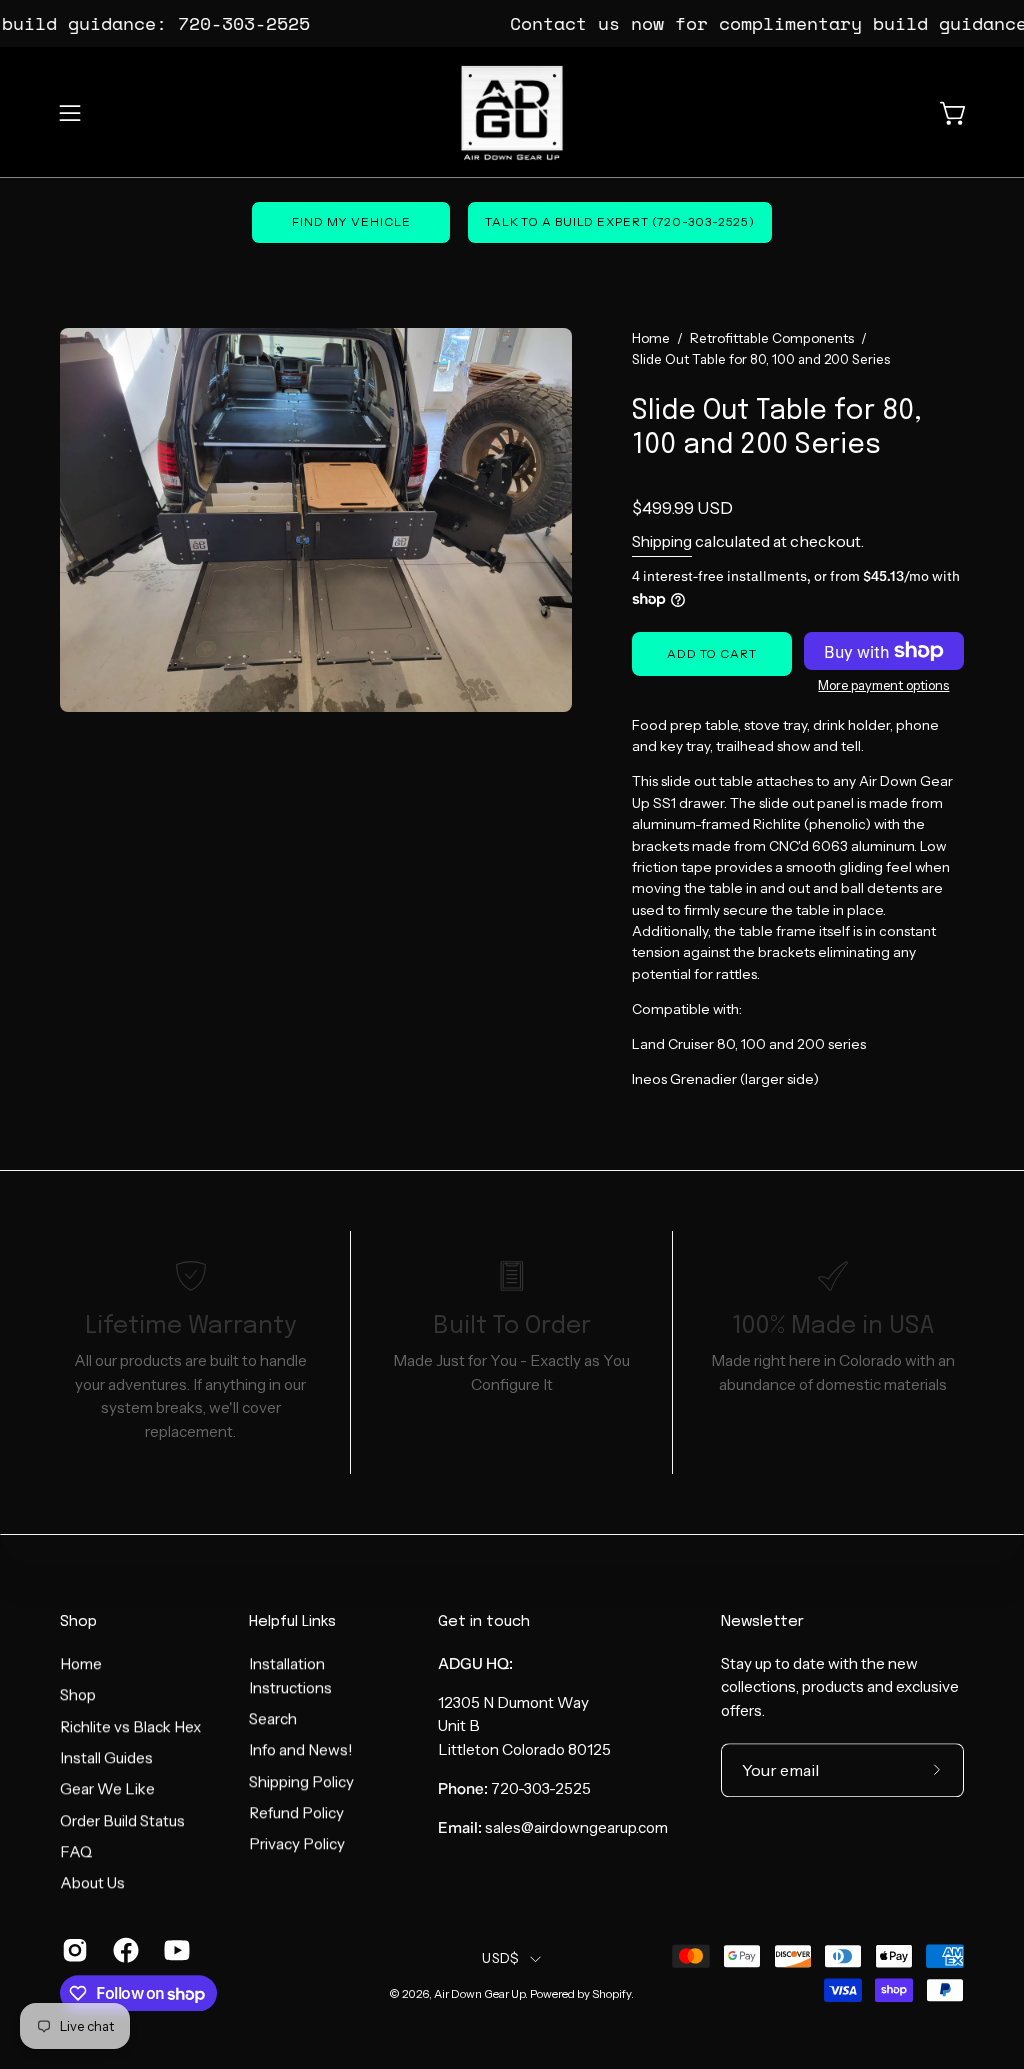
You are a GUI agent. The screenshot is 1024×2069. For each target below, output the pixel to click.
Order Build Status (122, 1820)
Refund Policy (296, 1812)
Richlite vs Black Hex (130, 1726)
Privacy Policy (297, 1843)
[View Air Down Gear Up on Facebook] (123, 1950)
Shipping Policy (301, 1781)
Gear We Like (107, 1788)
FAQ (76, 1851)
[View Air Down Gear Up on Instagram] (72, 1950)
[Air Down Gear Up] (512, 112)
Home (651, 338)
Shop (78, 1622)
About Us (92, 1882)
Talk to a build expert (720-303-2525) (620, 221)
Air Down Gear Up (479, 1994)
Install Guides (106, 1757)
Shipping (662, 541)
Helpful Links (292, 1622)
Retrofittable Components (772, 338)
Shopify (611, 1994)
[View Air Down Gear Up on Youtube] (174, 1950)
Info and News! (301, 1749)
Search (273, 1718)
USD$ (500, 1959)
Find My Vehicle (351, 221)
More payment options (884, 685)
